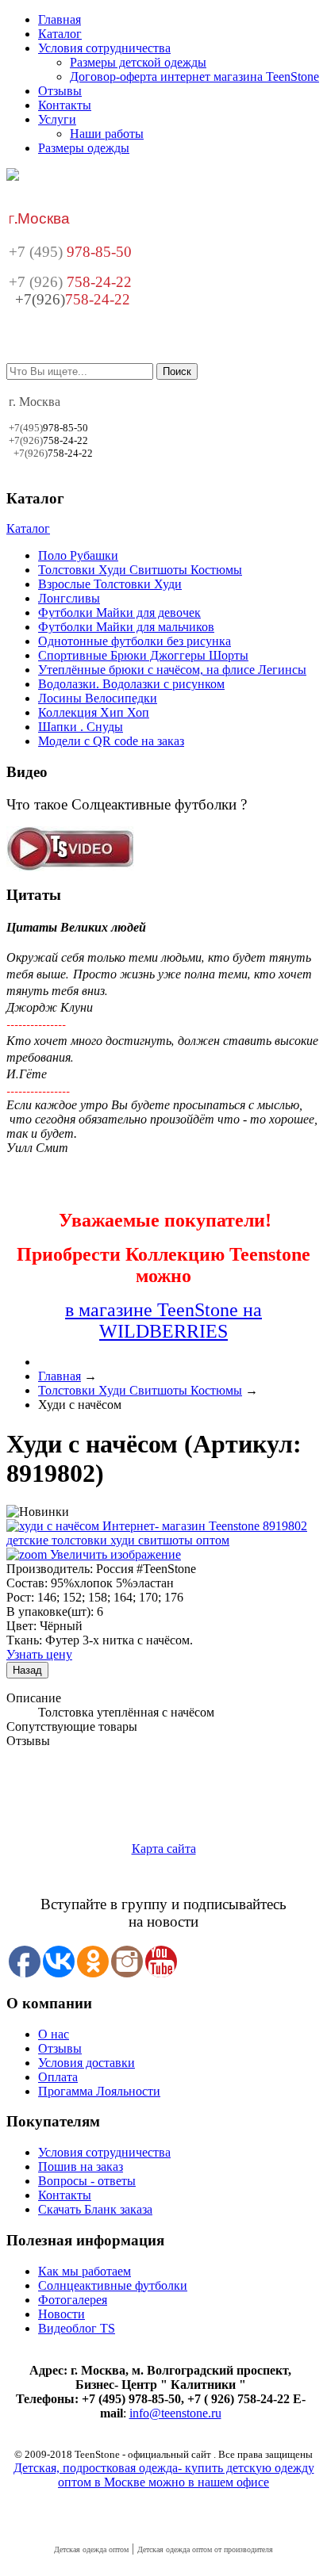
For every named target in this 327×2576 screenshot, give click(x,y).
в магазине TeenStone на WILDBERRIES (163, 1321)
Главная (60, 19)
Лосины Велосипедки (98, 698)
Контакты (65, 105)
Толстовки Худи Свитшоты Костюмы (140, 570)
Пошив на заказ (81, 2166)
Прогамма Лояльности (99, 2091)
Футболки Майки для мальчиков (126, 627)
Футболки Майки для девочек (119, 612)
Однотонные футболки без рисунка (135, 641)
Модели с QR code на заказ (111, 741)
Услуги (57, 119)
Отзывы (60, 91)
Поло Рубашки (78, 555)
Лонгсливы (69, 598)
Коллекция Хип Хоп (94, 712)
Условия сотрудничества (104, 48)
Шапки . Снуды (81, 727)
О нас (54, 2034)
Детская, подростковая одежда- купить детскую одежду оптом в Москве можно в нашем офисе (164, 2475)
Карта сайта (164, 1849)
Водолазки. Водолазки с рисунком (131, 684)
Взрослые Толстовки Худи (110, 584)
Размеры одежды (84, 148)
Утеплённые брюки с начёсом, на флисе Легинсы (172, 670)
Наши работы (107, 134)
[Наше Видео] (70, 867)
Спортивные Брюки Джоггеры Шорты (143, 655)
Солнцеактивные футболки (113, 2285)
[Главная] (13, 176)
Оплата (58, 2077)
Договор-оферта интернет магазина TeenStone (194, 77)
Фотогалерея (73, 2300)
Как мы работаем (85, 2271)
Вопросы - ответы (87, 2181)
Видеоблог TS (77, 2328)
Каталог (60, 34)
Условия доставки (87, 2063)
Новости (62, 2314)
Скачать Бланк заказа (95, 2209)
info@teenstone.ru (175, 2413)
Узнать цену (39, 1654)
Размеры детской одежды (138, 62)
